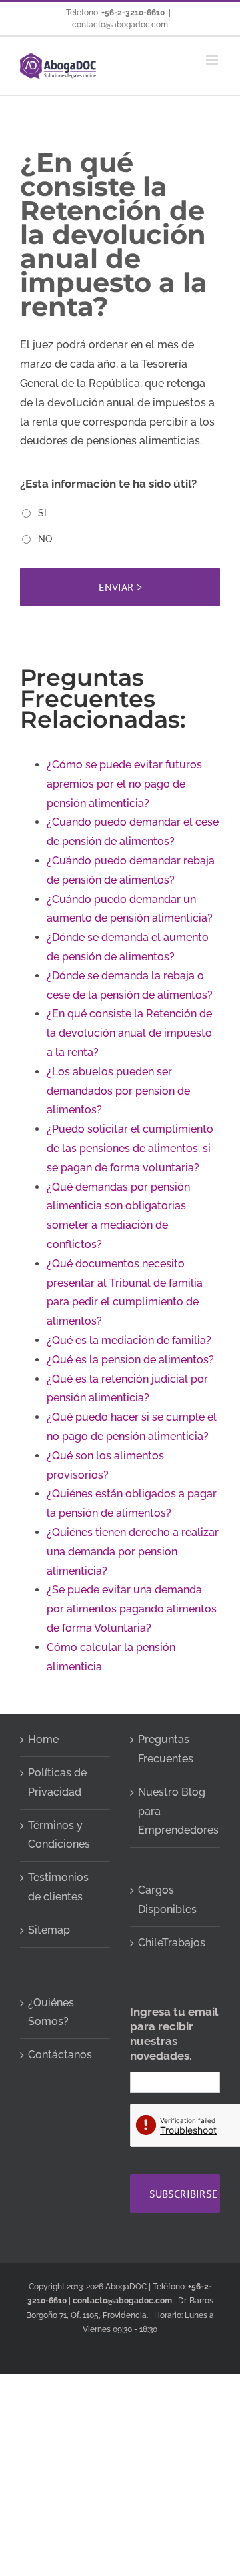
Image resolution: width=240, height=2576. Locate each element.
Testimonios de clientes (58, 1887)
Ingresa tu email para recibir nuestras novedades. (174, 2034)
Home (43, 1739)
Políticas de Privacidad (57, 1782)
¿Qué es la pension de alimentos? (130, 1360)
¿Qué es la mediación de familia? (129, 1340)
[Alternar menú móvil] (213, 60)
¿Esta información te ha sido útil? (108, 484)
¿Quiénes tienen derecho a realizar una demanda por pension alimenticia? (133, 1552)
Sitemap (49, 1930)
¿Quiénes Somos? (51, 2012)
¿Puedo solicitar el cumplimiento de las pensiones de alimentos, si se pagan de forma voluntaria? (130, 1148)
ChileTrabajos (172, 1943)
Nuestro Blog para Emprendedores (176, 1811)
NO (45, 539)
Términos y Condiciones (59, 1835)
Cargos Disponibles (167, 1900)
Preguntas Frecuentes (166, 1749)
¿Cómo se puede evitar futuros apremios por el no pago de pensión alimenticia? (124, 784)
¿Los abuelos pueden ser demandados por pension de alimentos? (118, 1091)
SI (42, 513)
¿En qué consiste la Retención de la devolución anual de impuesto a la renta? (129, 1033)
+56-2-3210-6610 (133, 13)
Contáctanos (60, 2055)
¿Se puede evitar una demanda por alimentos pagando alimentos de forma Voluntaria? (132, 1609)
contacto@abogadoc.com (120, 25)
